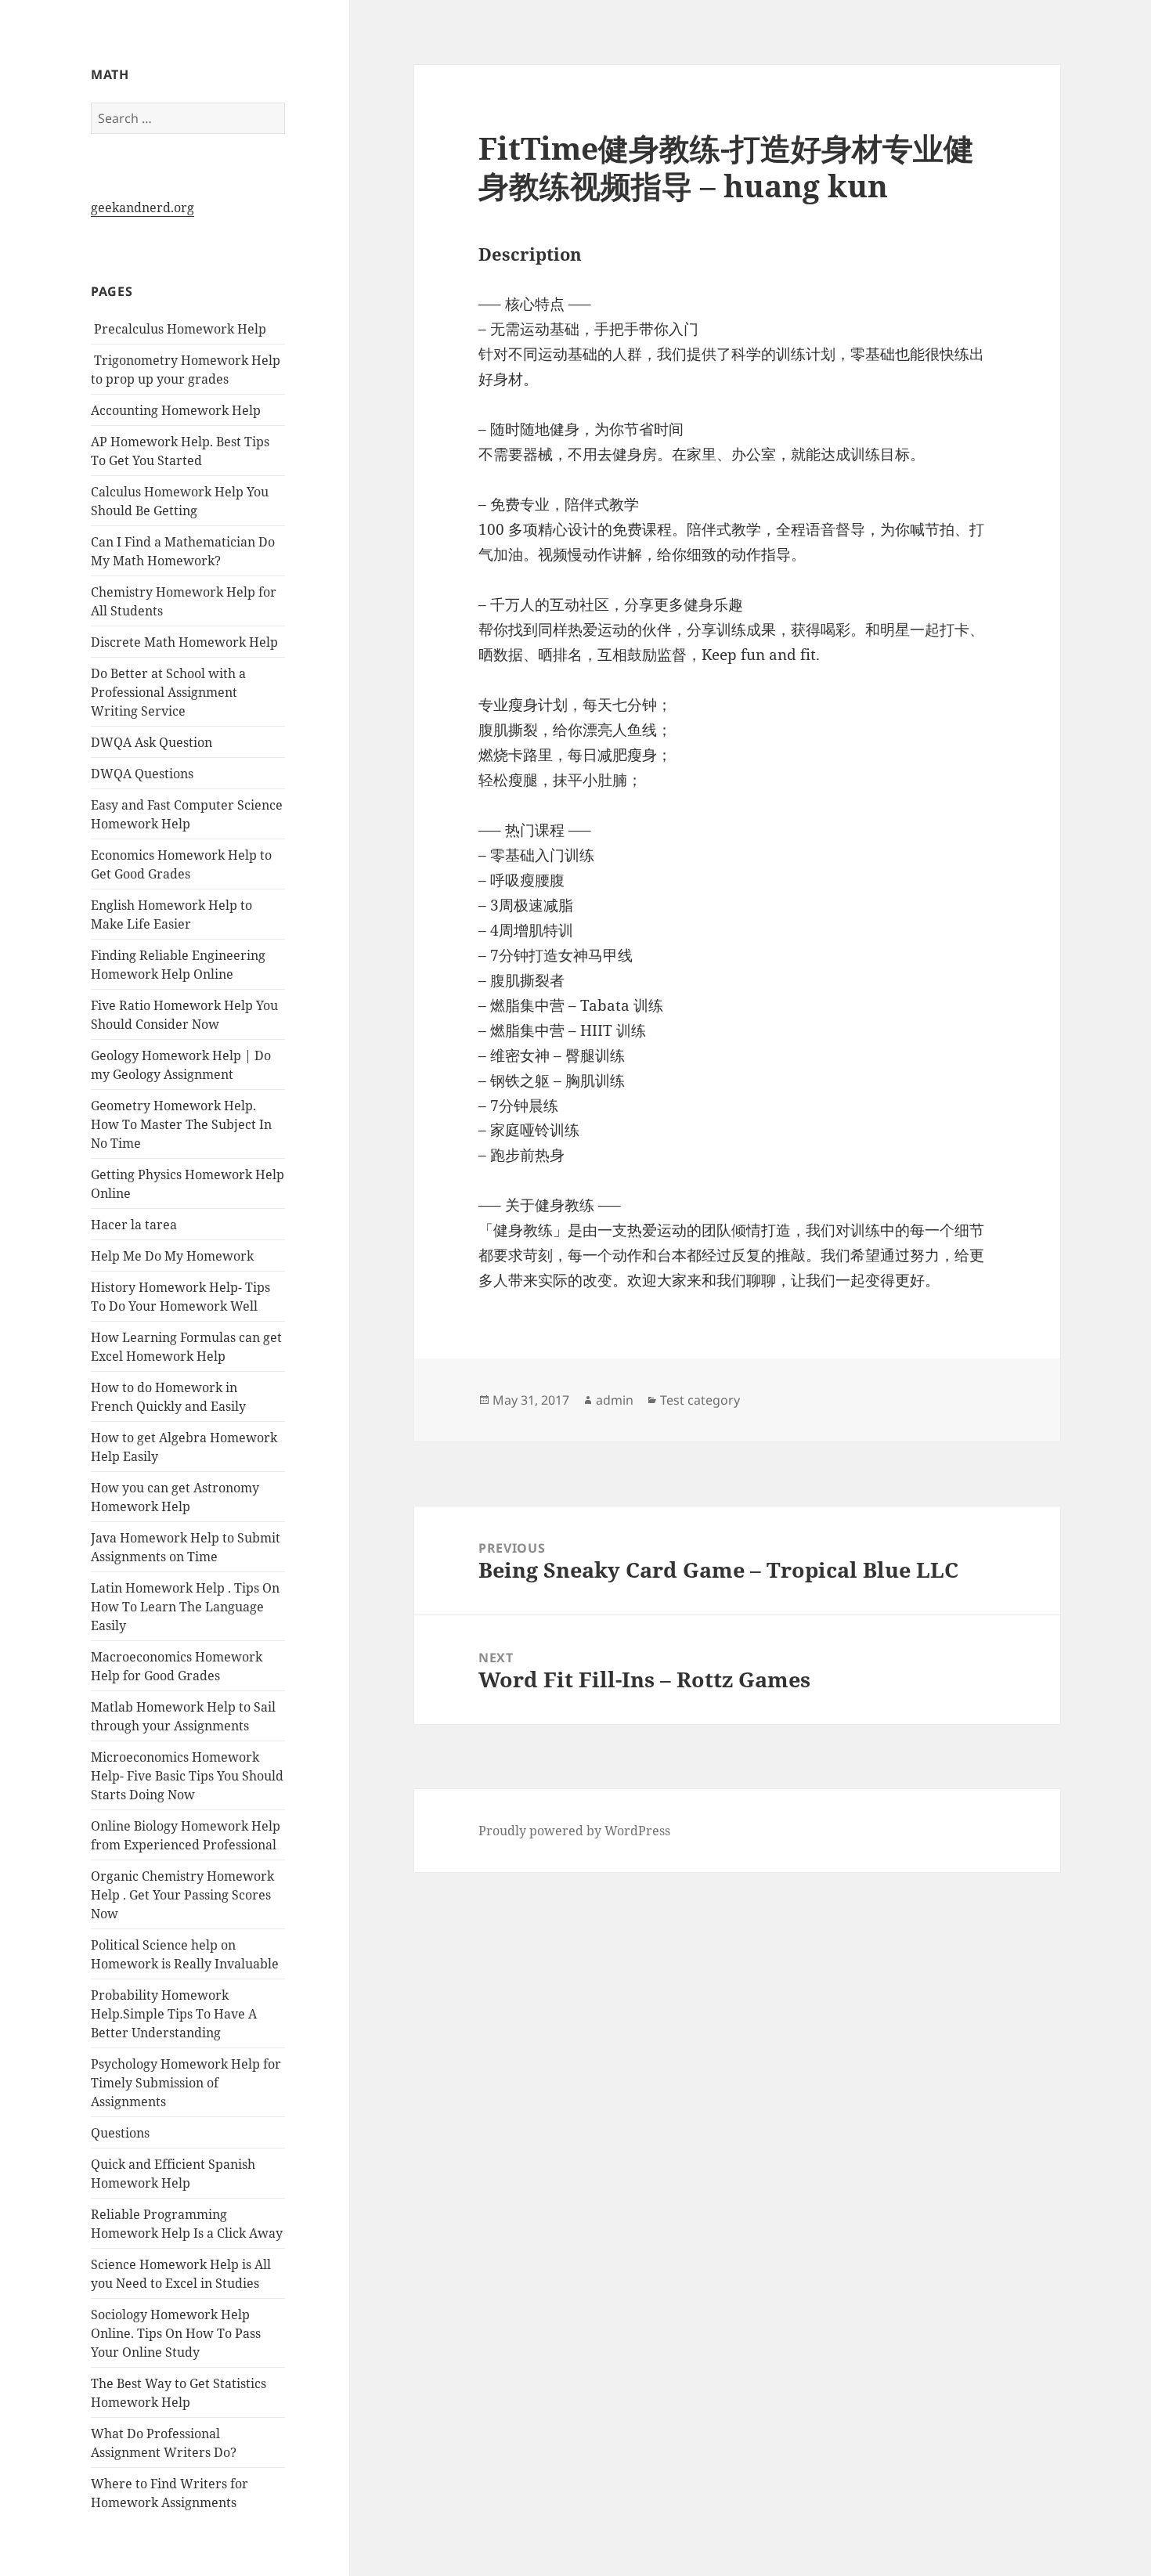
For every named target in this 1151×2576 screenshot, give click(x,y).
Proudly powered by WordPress (574, 1831)
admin (615, 1400)
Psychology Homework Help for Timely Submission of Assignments (186, 2083)
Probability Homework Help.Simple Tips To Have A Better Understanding (174, 2014)
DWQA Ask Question (152, 742)
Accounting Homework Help (176, 410)
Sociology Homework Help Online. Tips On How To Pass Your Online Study (176, 2333)
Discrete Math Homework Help (184, 642)
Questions (120, 2133)
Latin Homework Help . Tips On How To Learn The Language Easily (185, 1607)
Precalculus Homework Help (179, 329)
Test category (700, 1400)
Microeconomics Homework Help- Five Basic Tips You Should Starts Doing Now (187, 1776)
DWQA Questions (142, 774)
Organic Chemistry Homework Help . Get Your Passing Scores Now (182, 1895)
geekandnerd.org (143, 207)
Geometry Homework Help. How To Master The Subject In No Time (181, 1124)
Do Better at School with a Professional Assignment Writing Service (168, 692)
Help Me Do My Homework (172, 1256)
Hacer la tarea (134, 1225)
